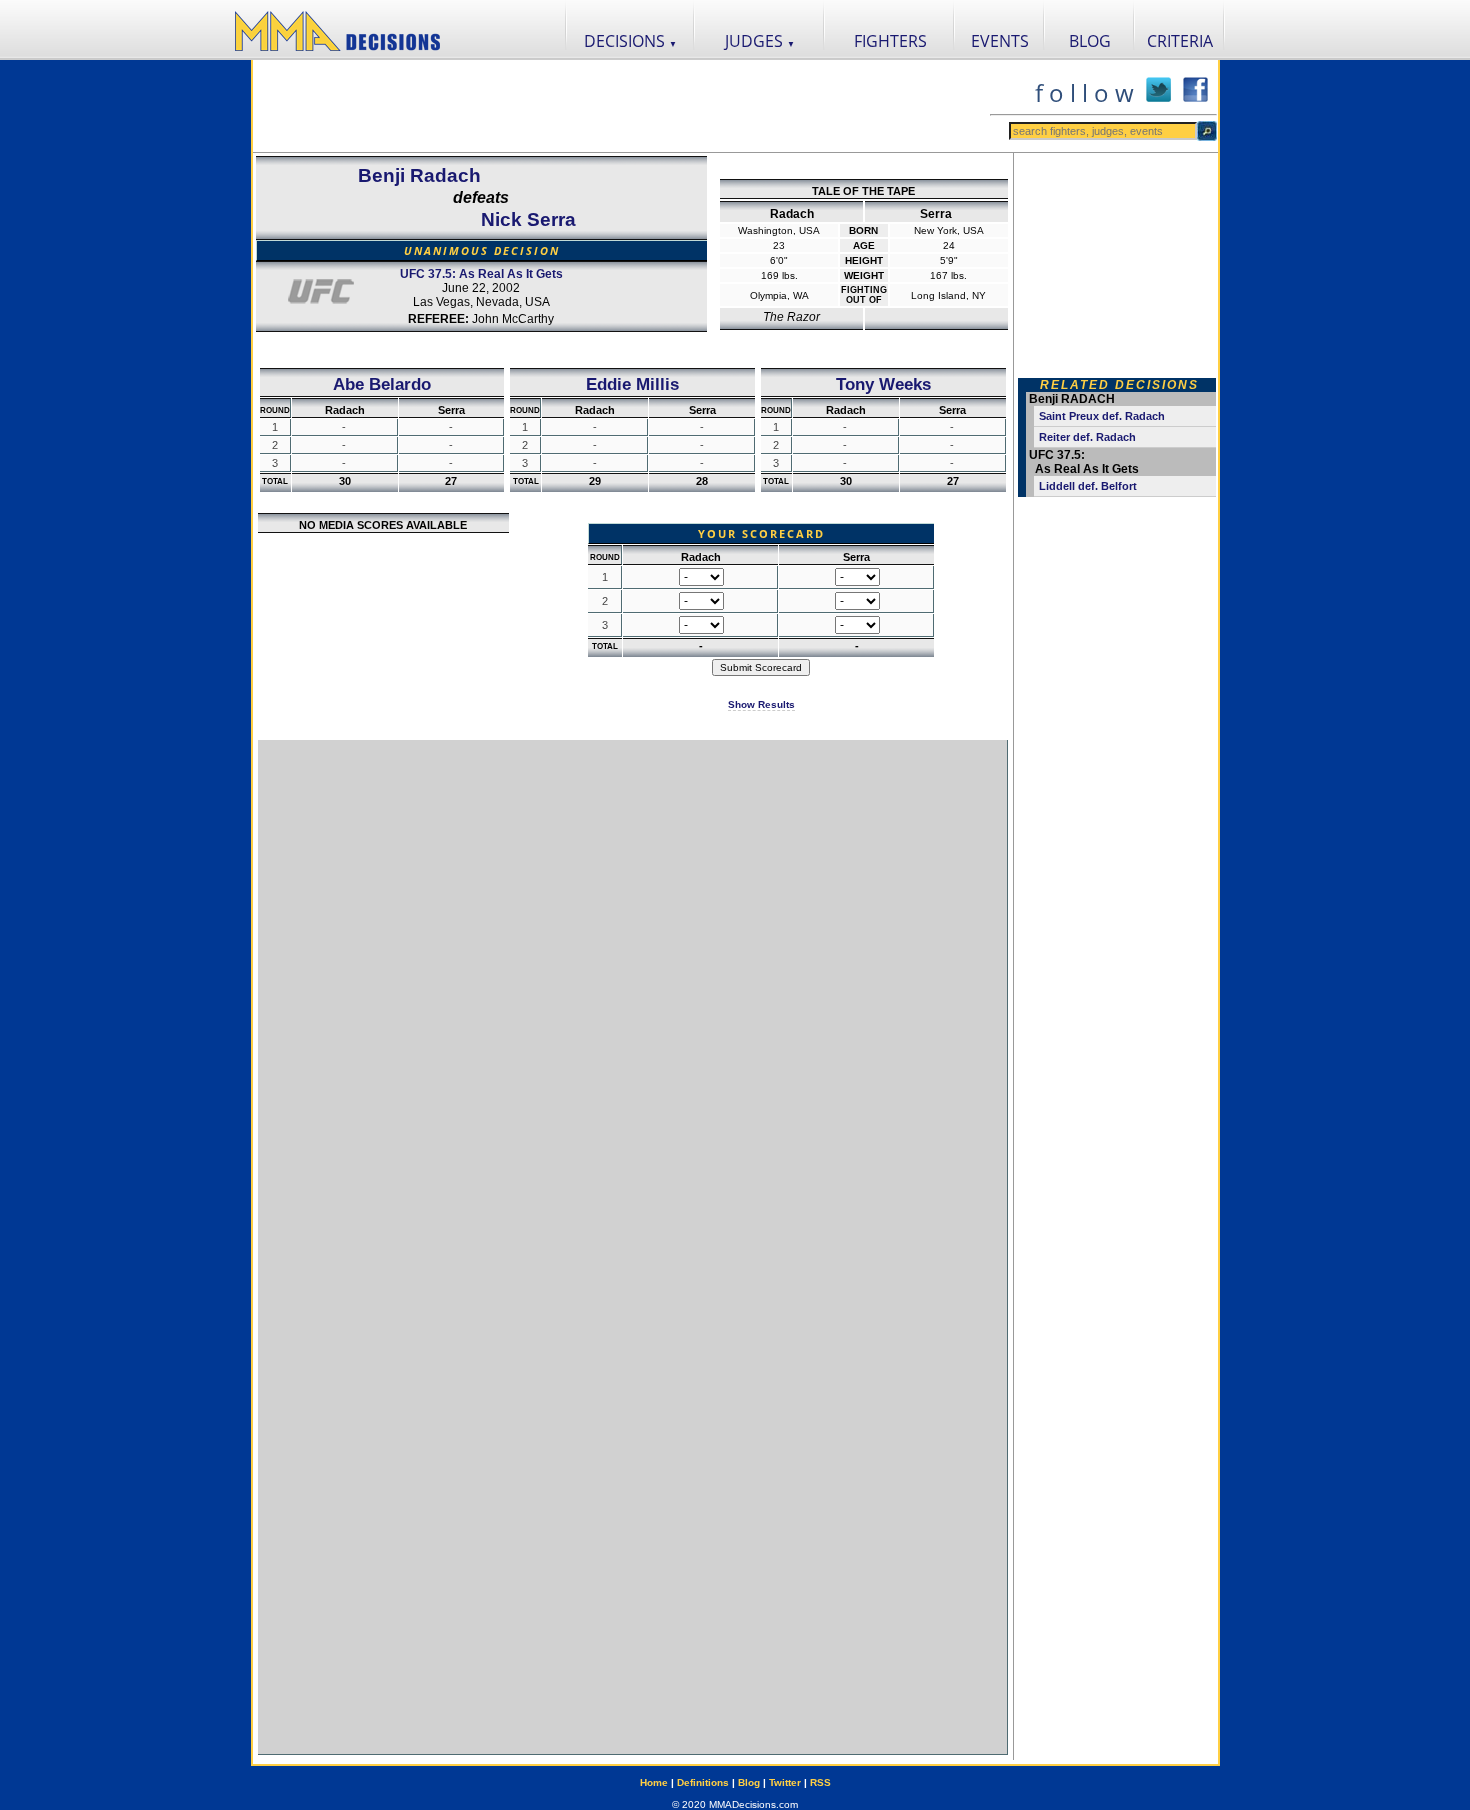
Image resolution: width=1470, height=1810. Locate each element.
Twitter (785, 1782)
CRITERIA (1180, 41)
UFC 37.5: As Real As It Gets (481, 274)
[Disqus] (632, 991)
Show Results (761, 704)
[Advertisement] (621, 106)
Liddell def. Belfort (1088, 486)
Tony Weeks (883, 384)
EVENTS (1000, 41)
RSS (820, 1782)
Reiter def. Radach (1087, 437)
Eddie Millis (632, 384)
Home (654, 1782)
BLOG (1090, 41)
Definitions (703, 1782)
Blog (749, 1782)
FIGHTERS (890, 41)
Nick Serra (528, 219)
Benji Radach (419, 175)
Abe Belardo (382, 384)
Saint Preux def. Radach (1102, 416)
